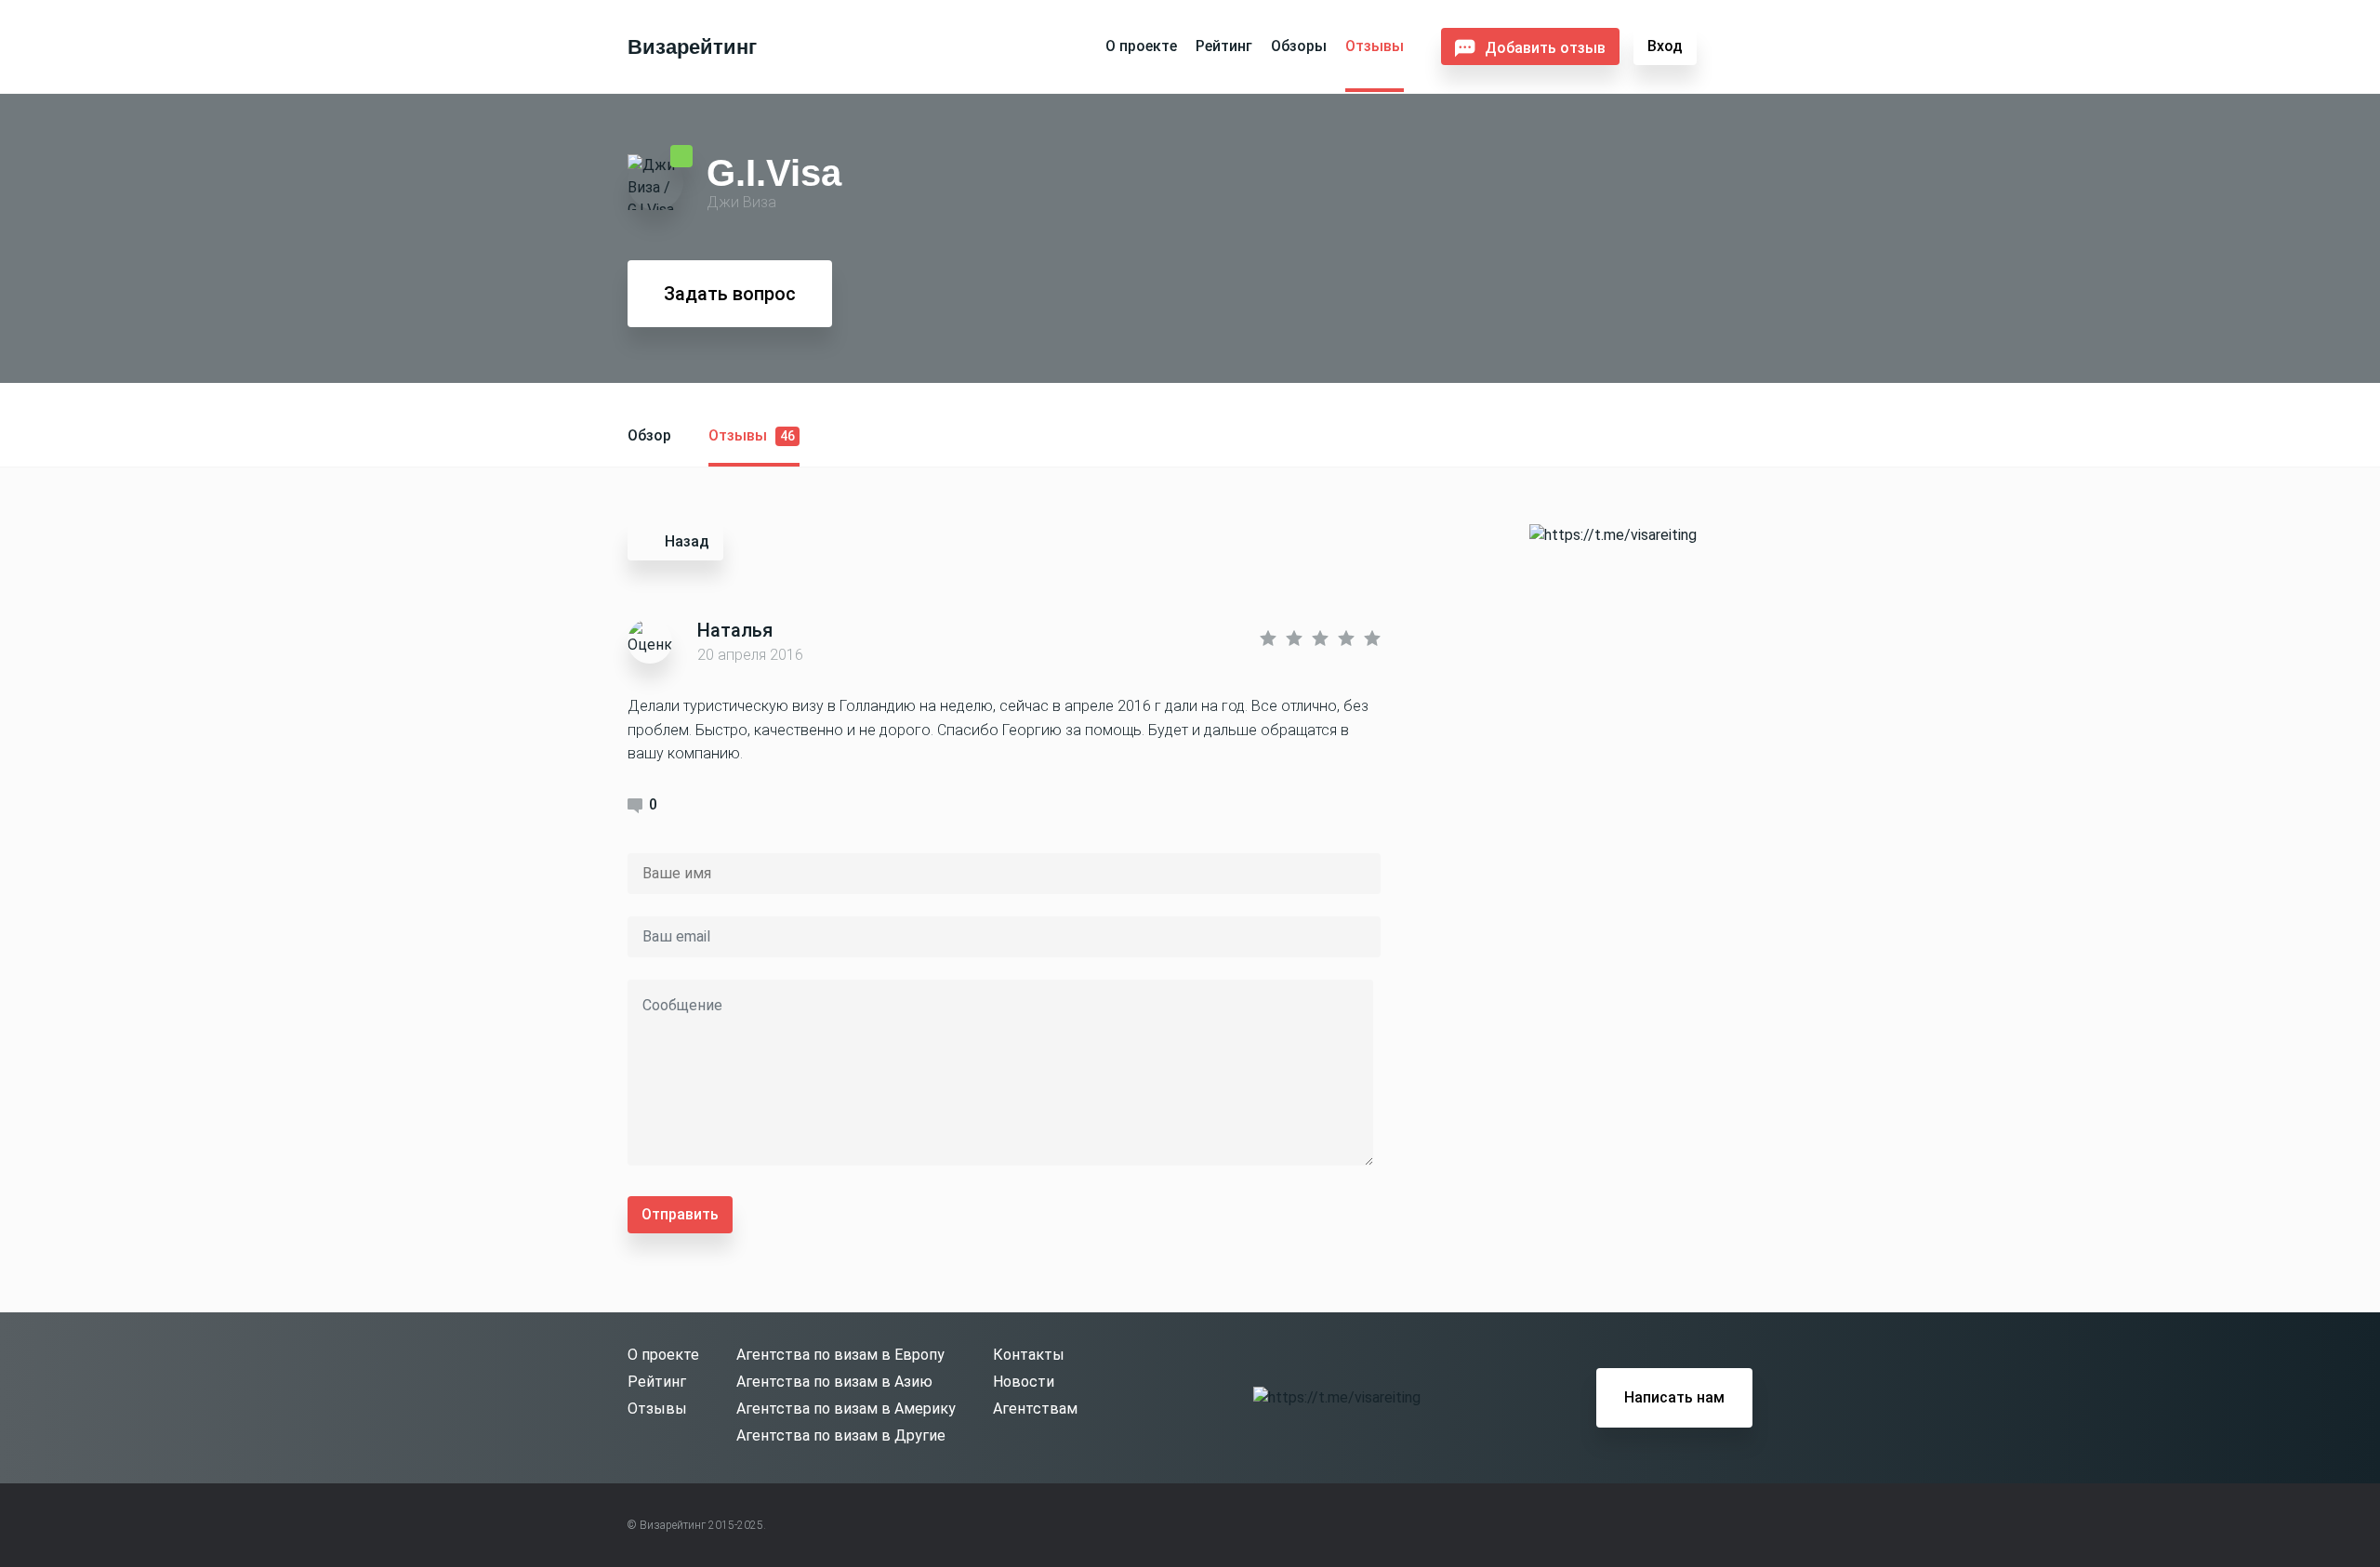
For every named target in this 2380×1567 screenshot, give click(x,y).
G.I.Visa (774, 172)
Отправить (680, 1214)
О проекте (1141, 46)
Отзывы (1375, 46)
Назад (687, 541)
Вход (1665, 46)
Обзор (649, 435)
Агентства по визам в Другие (841, 1435)
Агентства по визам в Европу (840, 1355)
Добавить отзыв (1545, 48)
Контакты (1029, 1355)
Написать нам (1674, 1397)
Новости (1024, 1382)
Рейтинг (1224, 46)
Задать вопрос (730, 294)
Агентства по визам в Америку (846, 1409)
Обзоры (1299, 46)
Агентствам (1035, 1409)
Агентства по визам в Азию (834, 1382)
